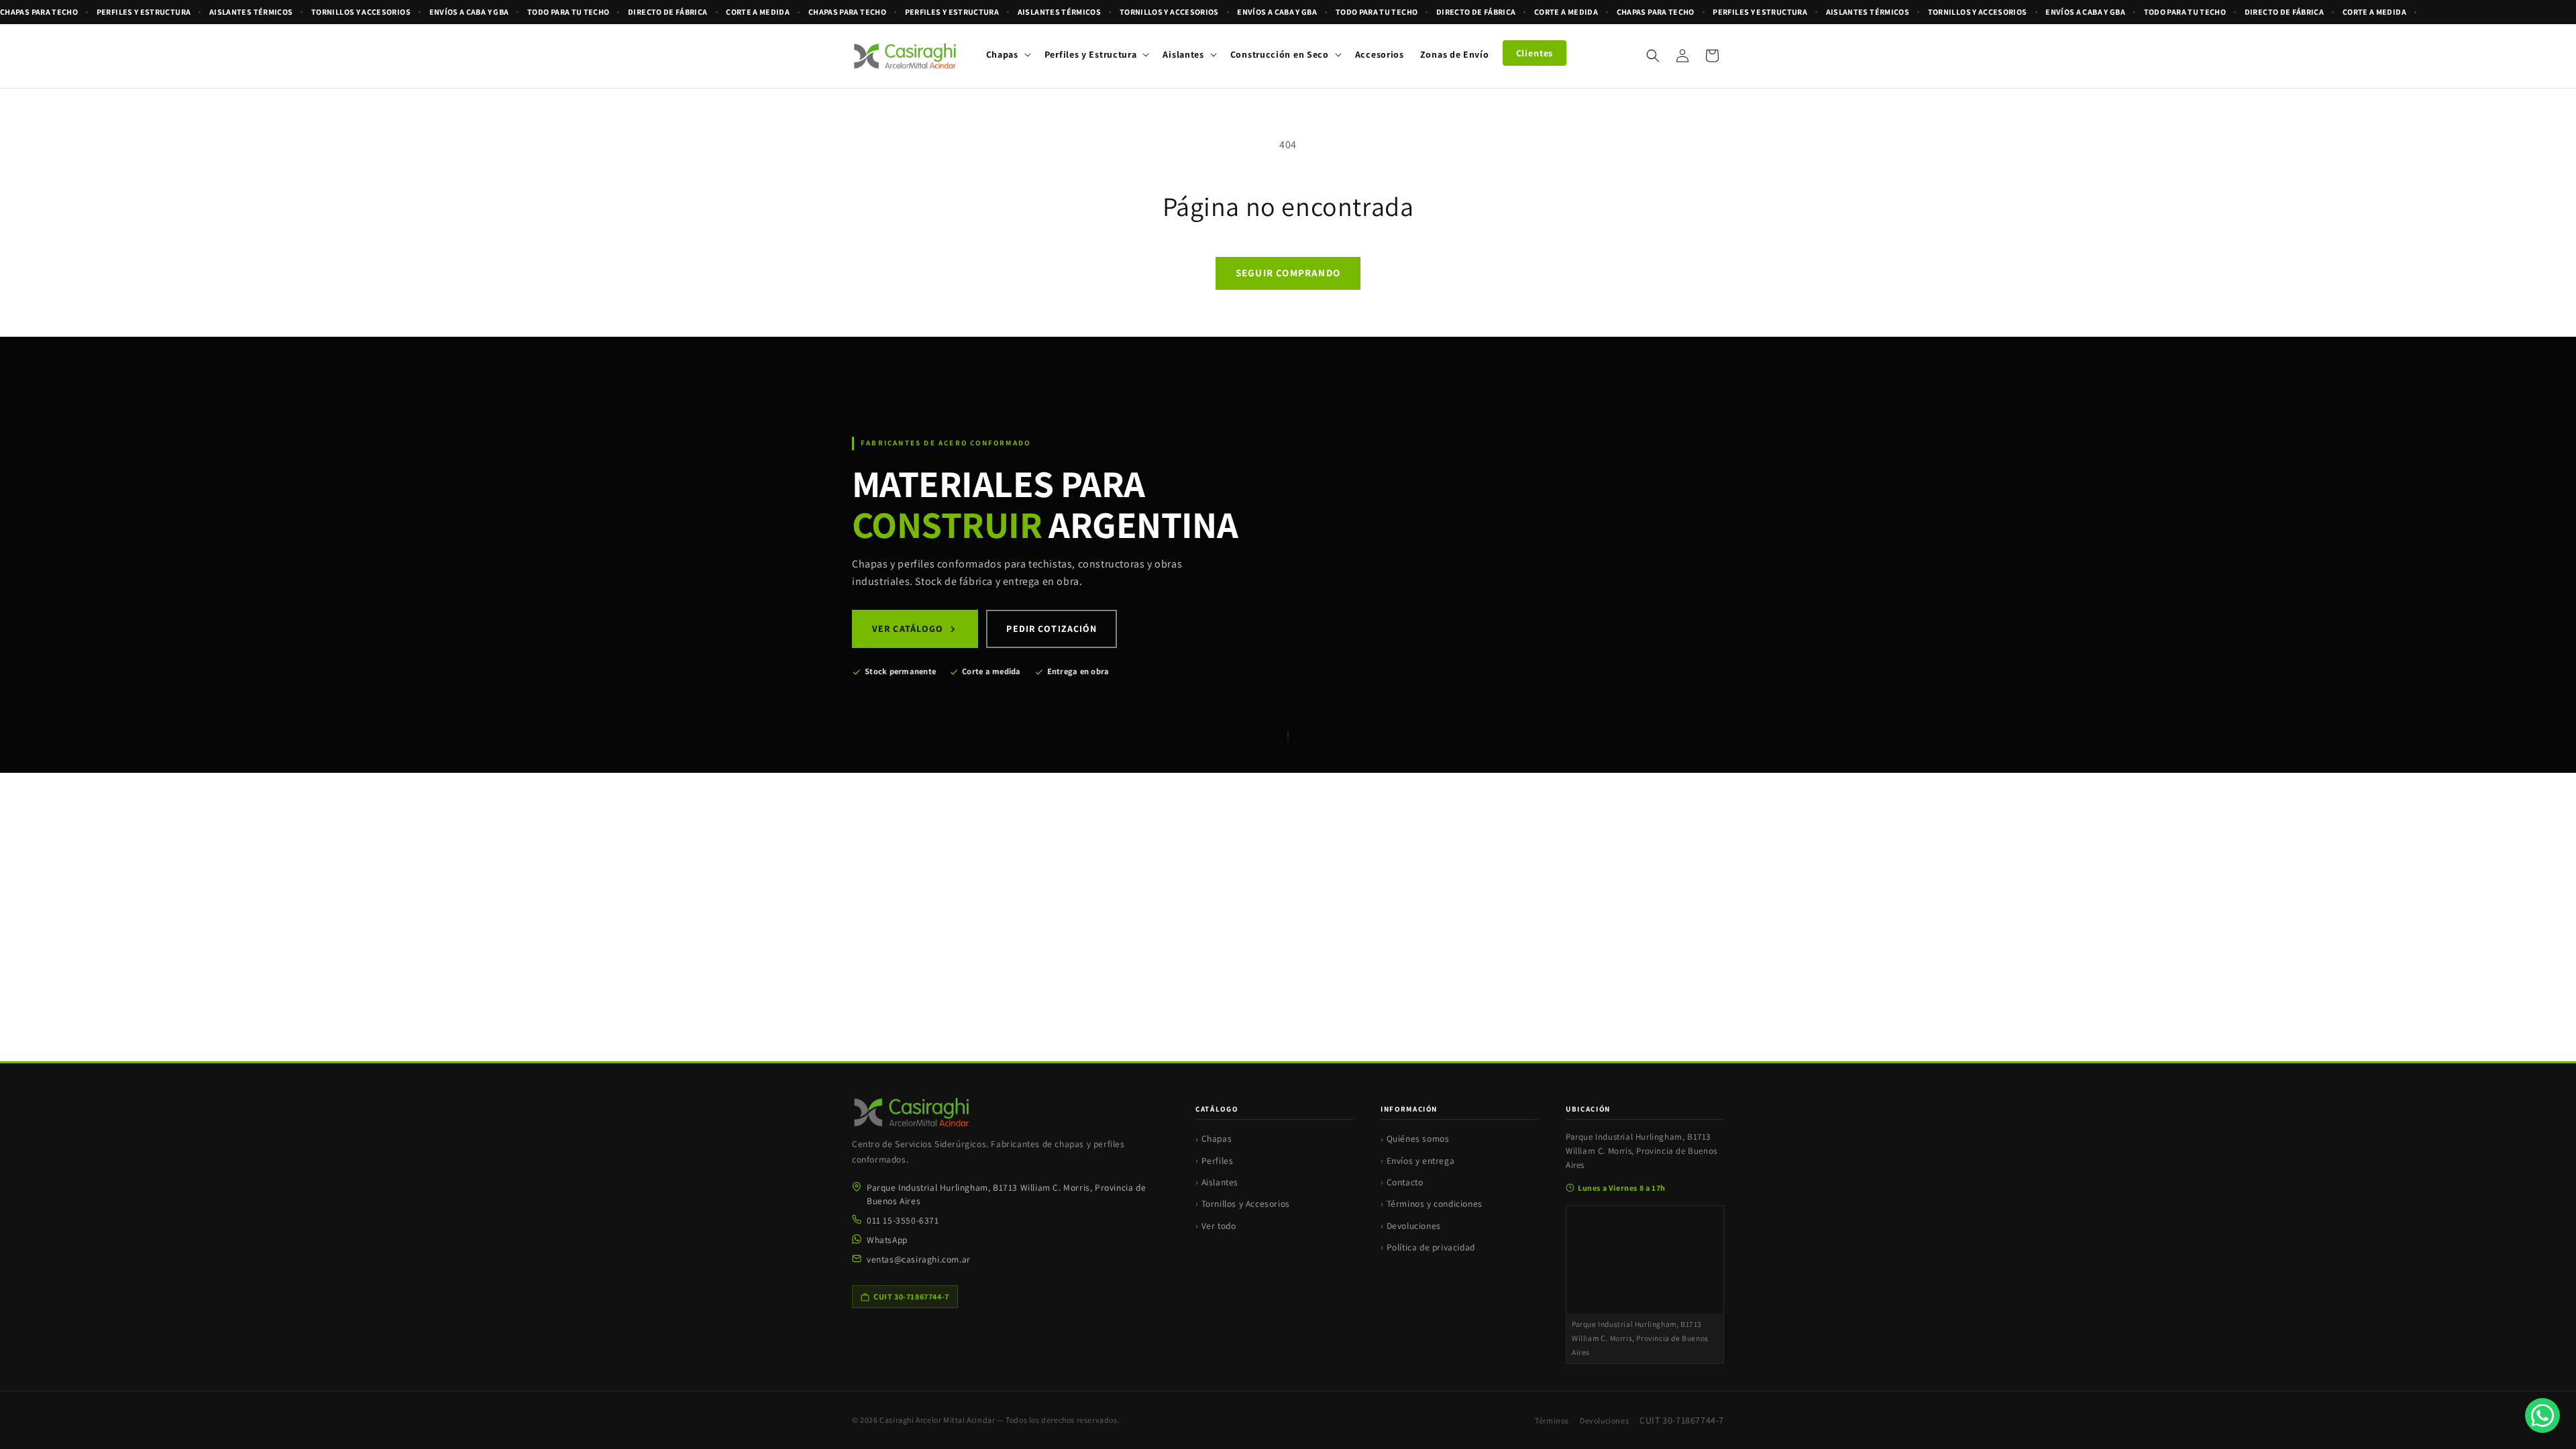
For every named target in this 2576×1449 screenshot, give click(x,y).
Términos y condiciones (1435, 1203)
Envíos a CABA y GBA (469, 12)
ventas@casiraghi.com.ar (919, 1259)
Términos (1552, 1420)
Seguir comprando (1288, 273)
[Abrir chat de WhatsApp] (2542, 1415)
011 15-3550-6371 (903, 1220)
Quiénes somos (1418, 1138)
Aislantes (1220, 1182)
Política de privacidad (1431, 1247)
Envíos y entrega (1421, 1161)
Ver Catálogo (908, 629)
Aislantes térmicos (251, 12)
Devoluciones (1414, 1226)
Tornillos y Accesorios (1246, 1203)
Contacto (1405, 1182)
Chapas (1217, 1138)
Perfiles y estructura (144, 12)
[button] (1007, 54)
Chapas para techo (39, 12)
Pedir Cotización (1052, 629)
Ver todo (1219, 1226)
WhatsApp (887, 1240)
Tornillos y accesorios (361, 12)
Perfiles (1218, 1161)
